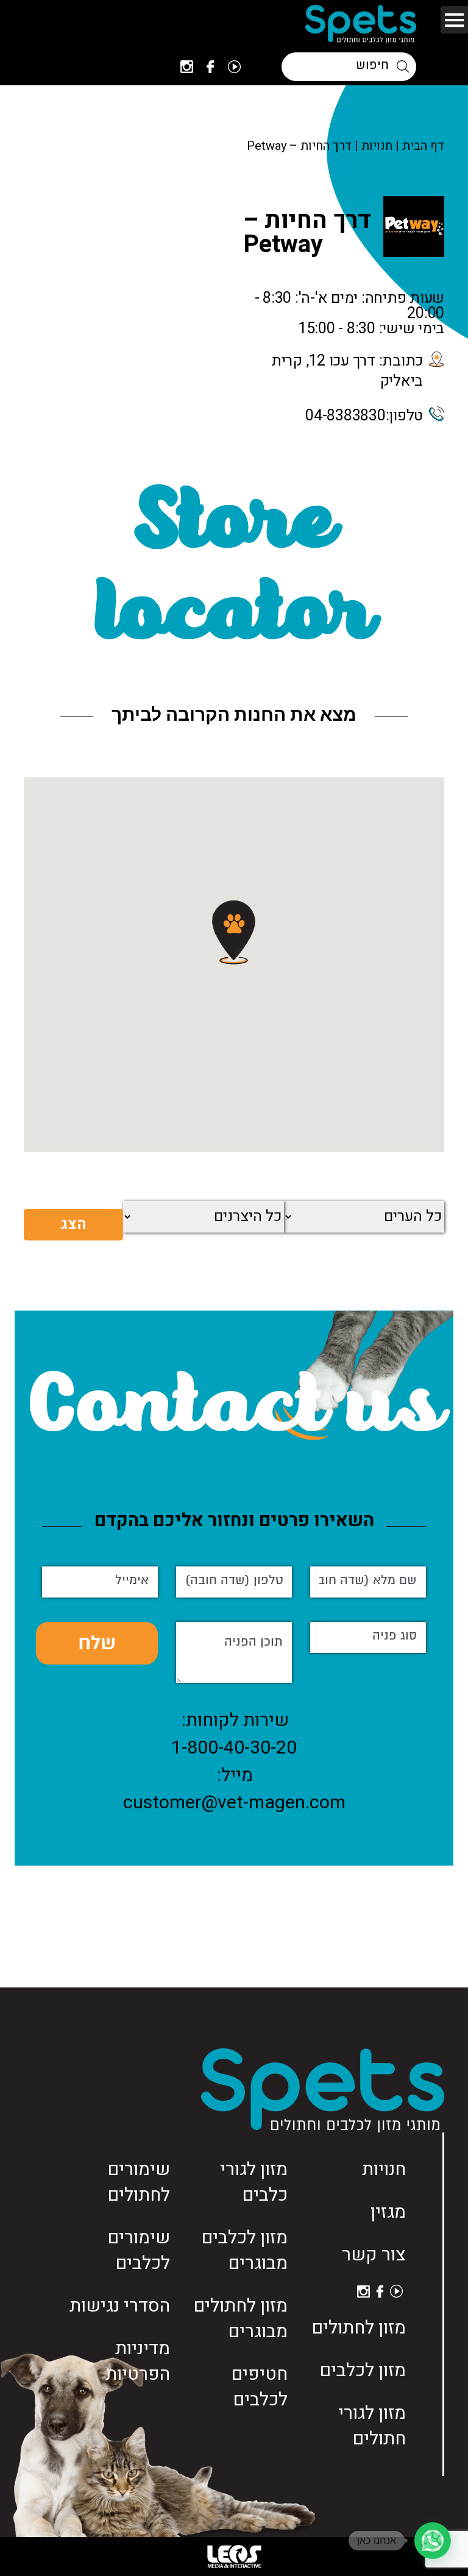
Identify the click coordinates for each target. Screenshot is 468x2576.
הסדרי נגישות (120, 2306)
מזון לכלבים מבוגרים (244, 2251)
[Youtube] (234, 67)
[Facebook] (210, 67)
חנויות (377, 146)
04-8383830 (346, 416)
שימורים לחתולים (139, 2182)
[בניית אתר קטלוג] (234, 2557)
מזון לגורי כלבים (254, 2182)
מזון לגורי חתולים (372, 2426)
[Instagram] (187, 67)
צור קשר (374, 2255)
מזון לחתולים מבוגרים (240, 2319)
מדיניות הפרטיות (138, 2362)
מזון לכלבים (363, 2371)
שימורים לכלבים (139, 2251)
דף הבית (423, 146)
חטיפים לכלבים (259, 2387)
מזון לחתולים (359, 2328)
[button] (234, 932)
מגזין (388, 2212)
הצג (73, 1224)
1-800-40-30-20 (234, 1748)
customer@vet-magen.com (234, 1803)
